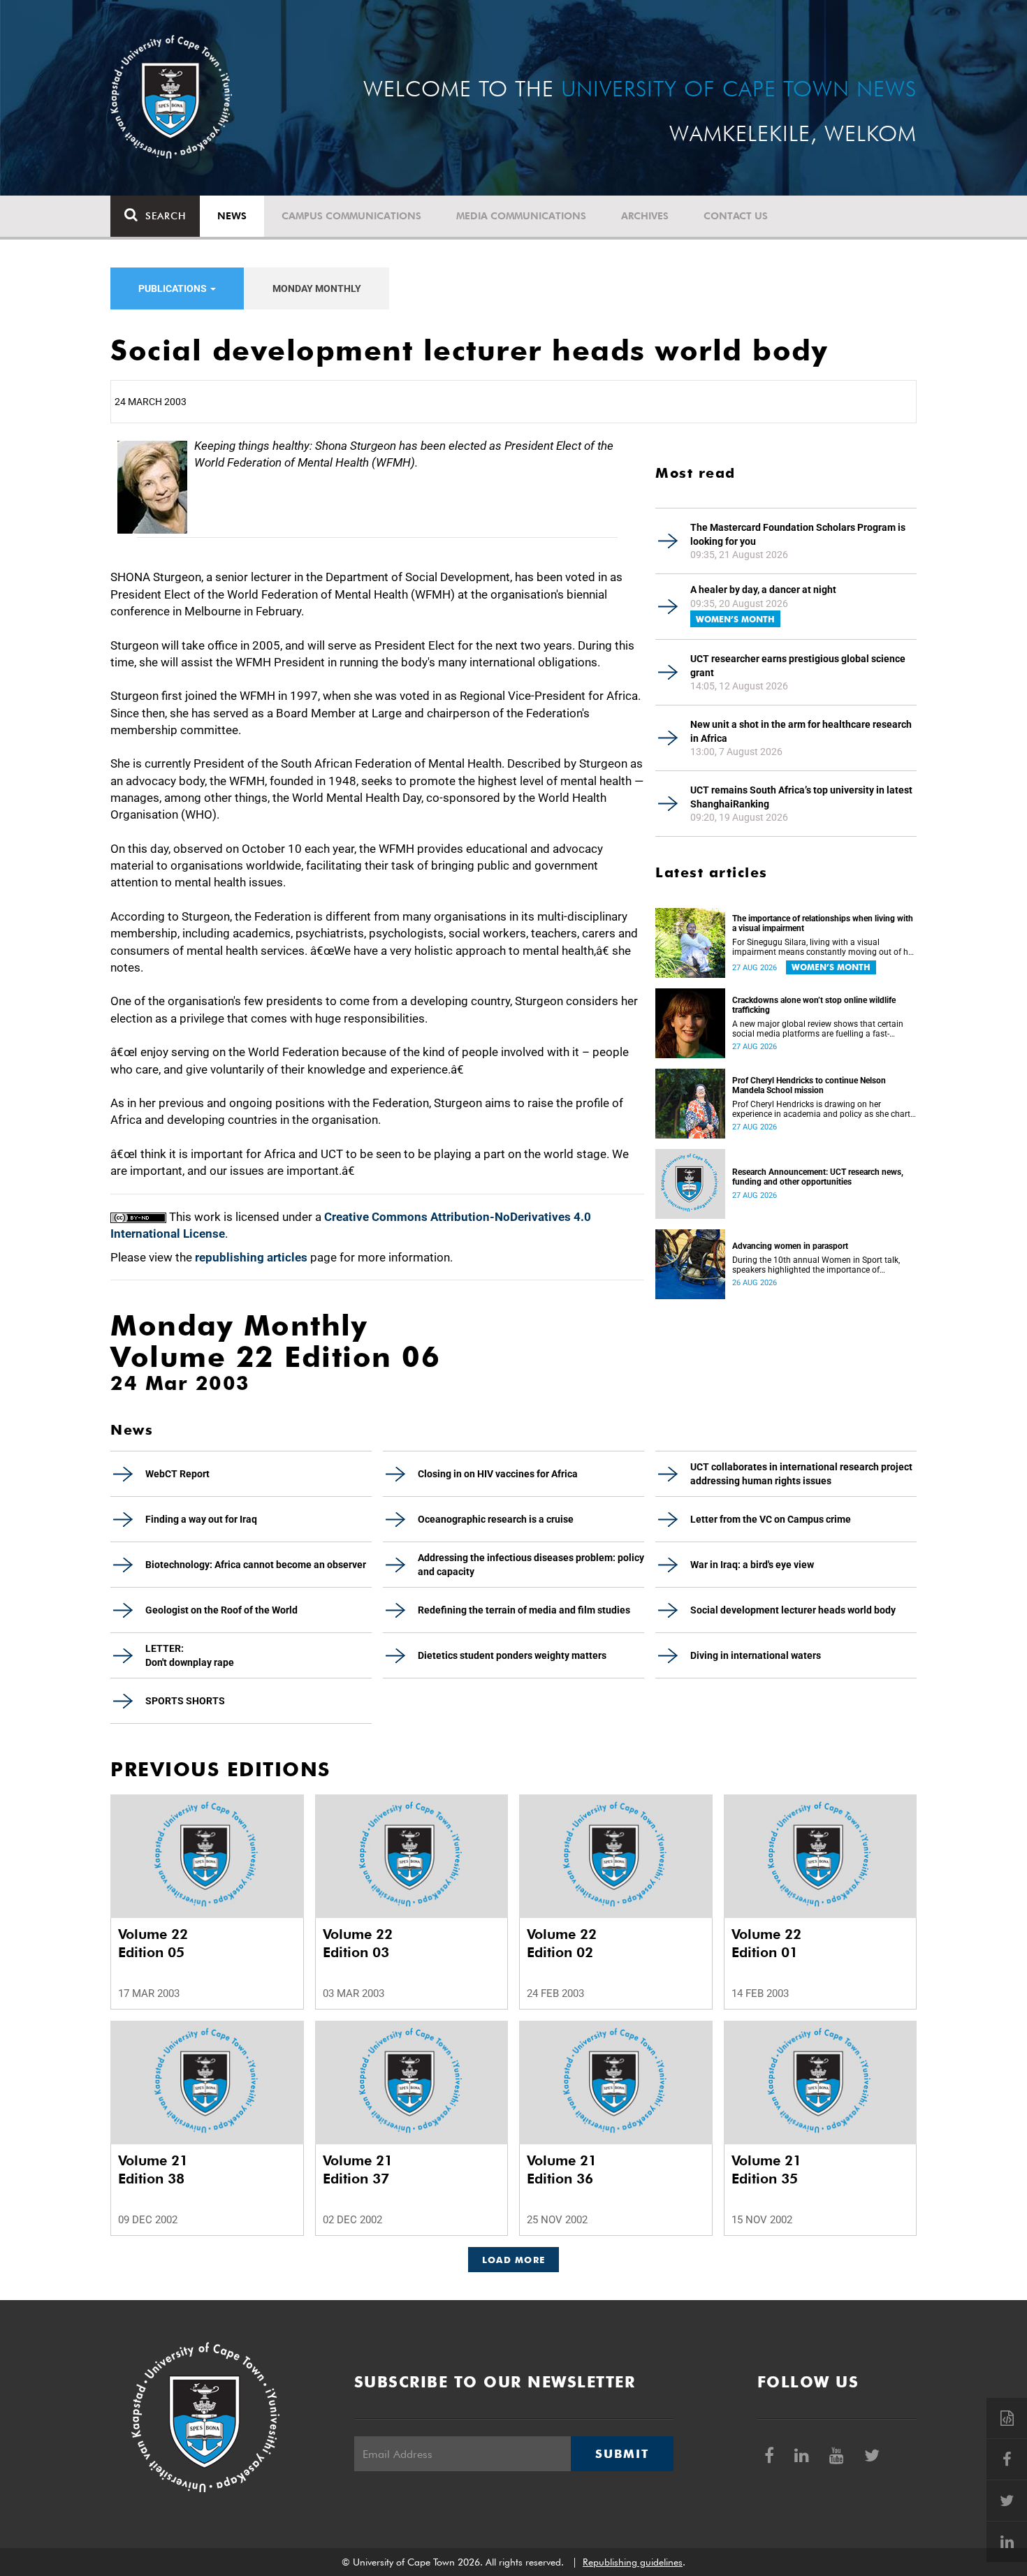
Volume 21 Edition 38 (153, 2169)
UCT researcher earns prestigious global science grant (798, 666)
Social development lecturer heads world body (793, 1610)
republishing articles (251, 1257)
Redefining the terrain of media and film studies (524, 1610)
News (232, 216)
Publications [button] (174, 288)
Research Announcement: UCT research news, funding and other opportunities (818, 1177)
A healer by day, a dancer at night (763, 590)
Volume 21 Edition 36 (562, 2169)
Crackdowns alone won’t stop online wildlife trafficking (814, 1005)
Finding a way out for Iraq (201, 1519)
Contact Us (736, 216)
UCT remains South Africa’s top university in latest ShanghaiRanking (801, 797)
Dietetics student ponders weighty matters (512, 1655)
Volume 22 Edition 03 (358, 1943)
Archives (645, 216)
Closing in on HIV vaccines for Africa (498, 1474)
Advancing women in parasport (790, 1246)
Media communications (521, 216)
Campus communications (351, 216)
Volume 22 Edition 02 (562, 1943)
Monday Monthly (317, 288)
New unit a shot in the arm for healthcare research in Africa (801, 731)
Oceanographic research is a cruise (496, 1519)
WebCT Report (177, 1474)
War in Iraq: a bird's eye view (752, 1565)
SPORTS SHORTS (185, 1701)
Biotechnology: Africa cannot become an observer (256, 1565)
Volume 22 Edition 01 (766, 1943)
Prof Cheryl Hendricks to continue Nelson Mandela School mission (809, 1085)
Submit (622, 2454)
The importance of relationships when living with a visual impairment (823, 923)
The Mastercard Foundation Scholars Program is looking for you (798, 534)
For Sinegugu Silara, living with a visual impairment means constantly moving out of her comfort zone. (824, 947)
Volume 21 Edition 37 (358, 2169)
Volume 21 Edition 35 (766, 2169)
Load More (514, 2260)
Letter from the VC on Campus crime (771, 1519)
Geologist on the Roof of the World (221, 1610)
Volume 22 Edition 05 (153, 1943)
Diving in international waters (756, 1655)
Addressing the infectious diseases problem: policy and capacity (531, 1565)
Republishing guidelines (633, 2562)
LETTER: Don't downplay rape (190, 1655)
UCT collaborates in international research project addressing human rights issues (801, 1474)
